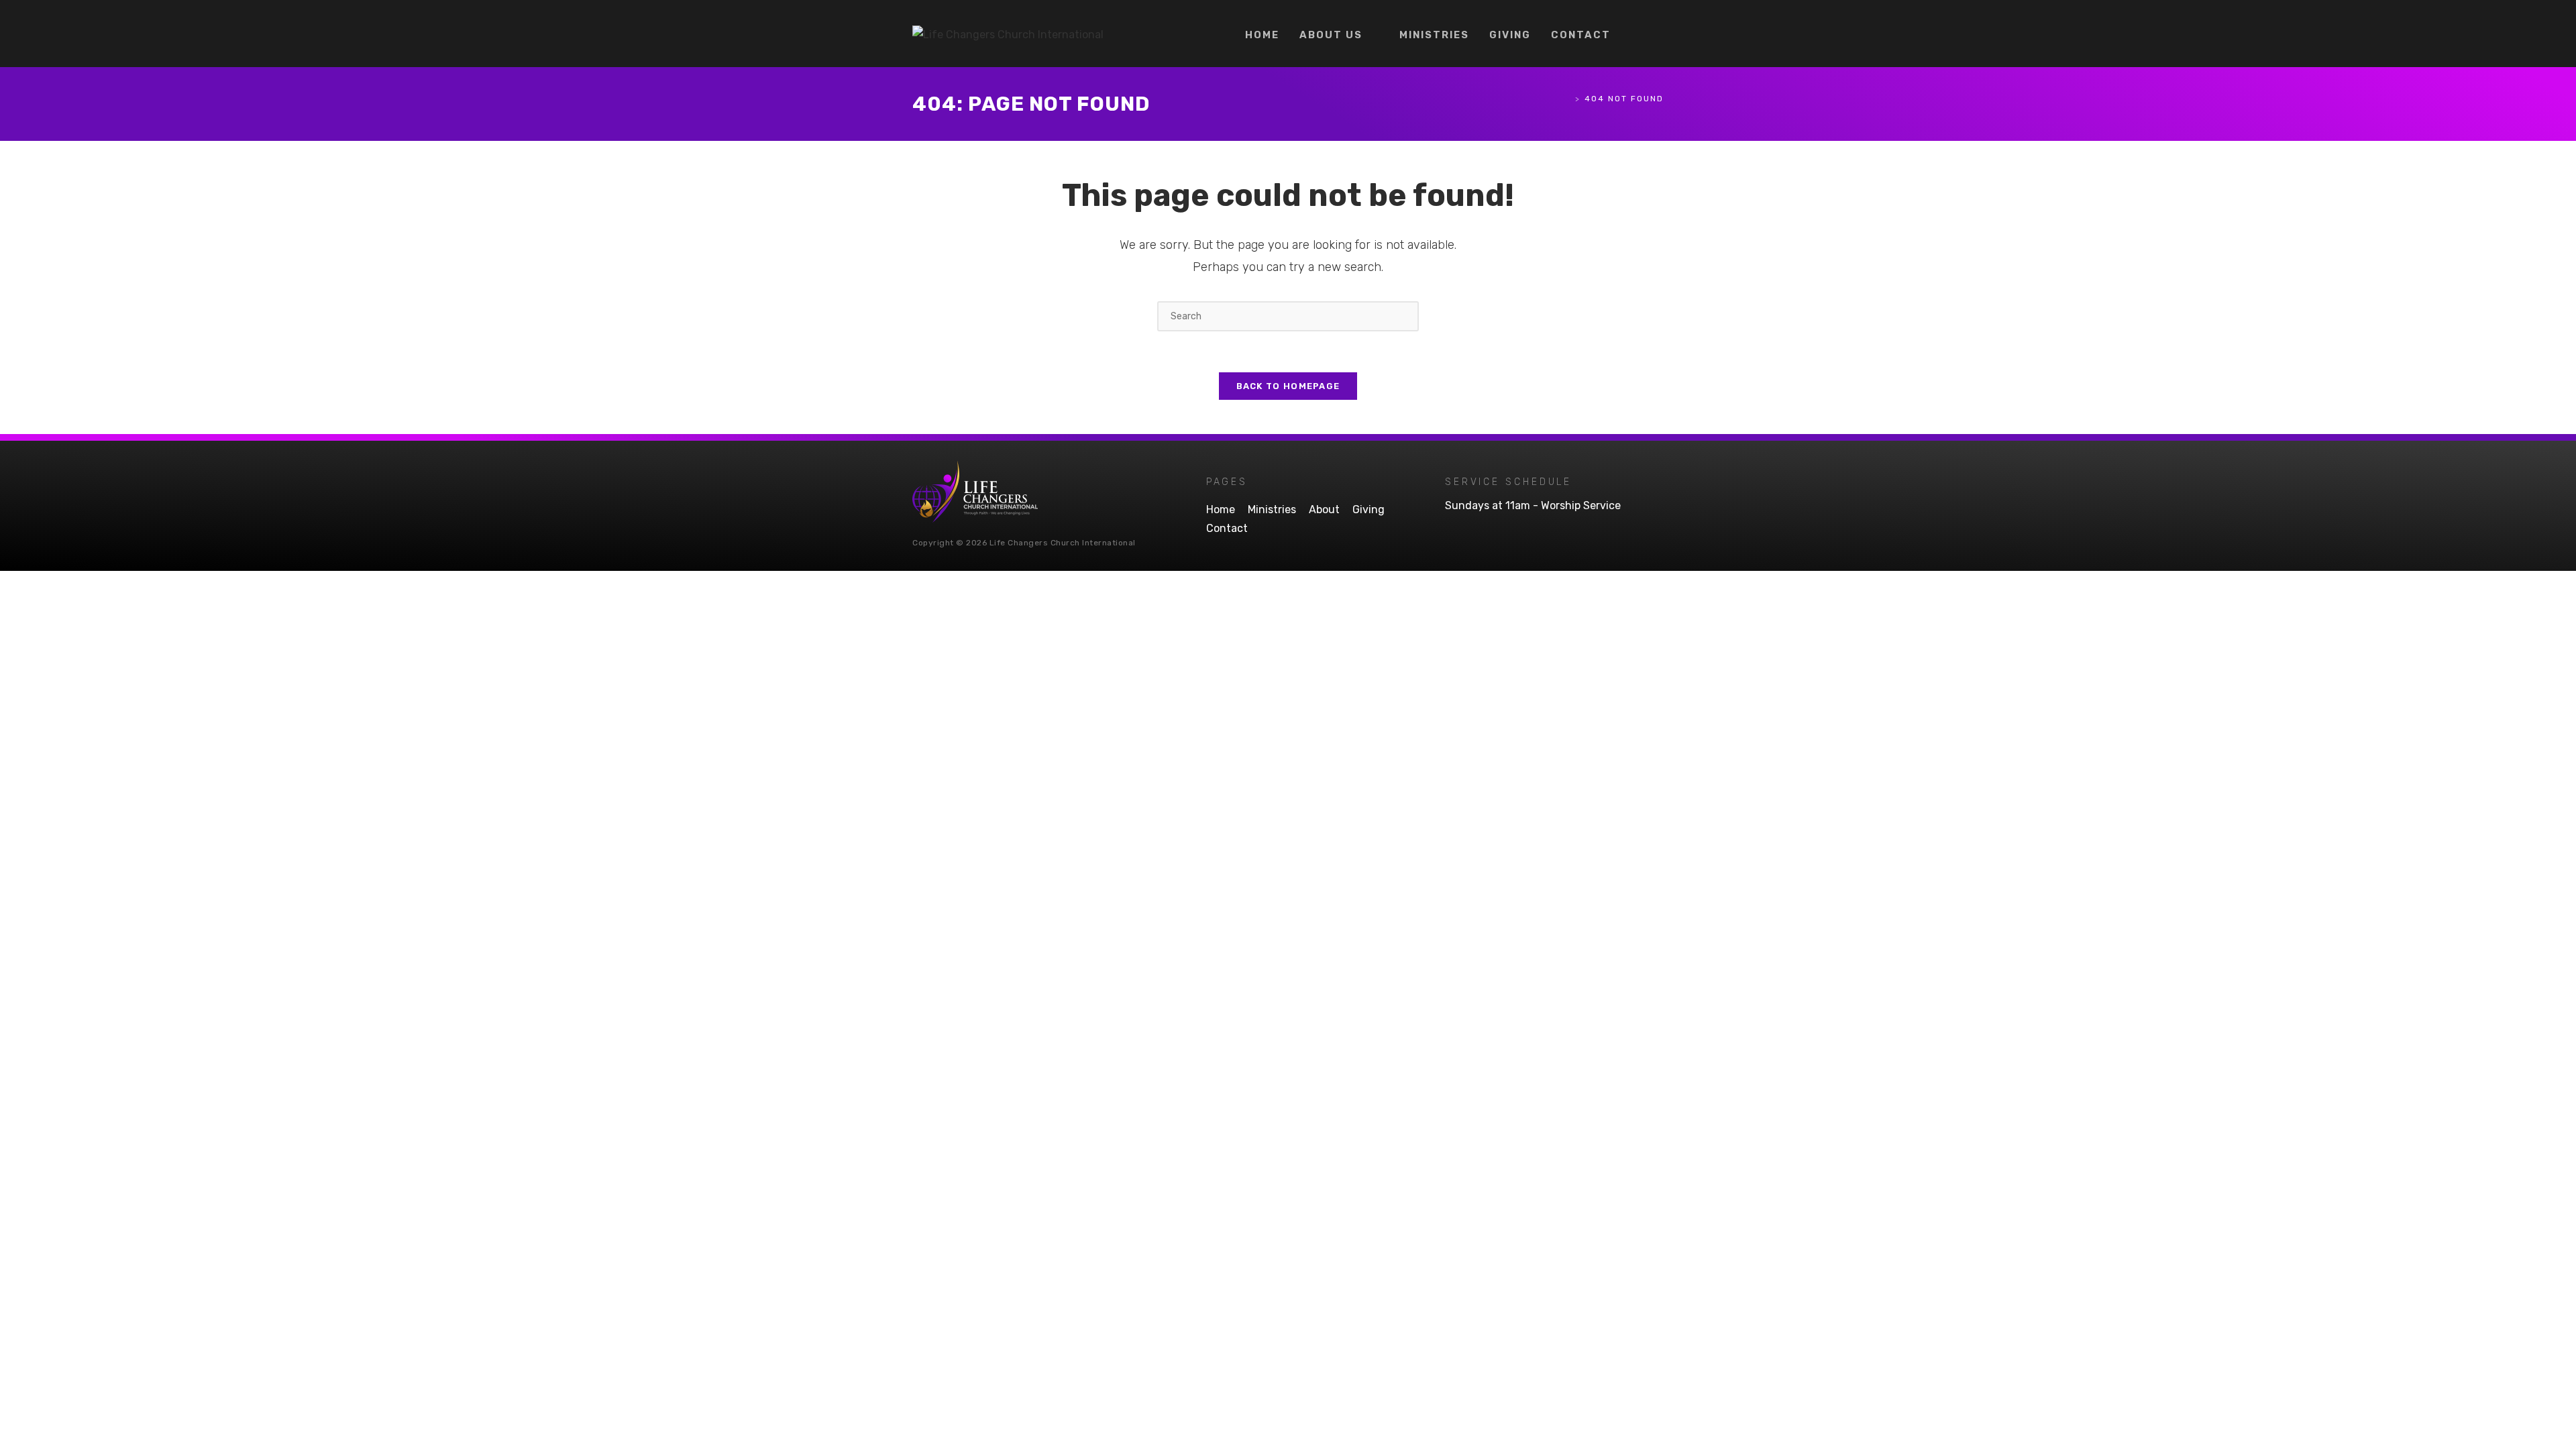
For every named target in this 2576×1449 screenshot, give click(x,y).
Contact (1227, 528)
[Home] (1567, 99)
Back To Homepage (1288, 386)
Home (1221, 509)
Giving (1368, 509)
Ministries (1272, 509)
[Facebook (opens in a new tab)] (1637, 34)
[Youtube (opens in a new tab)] (1658, 34)
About (1324, 509)
